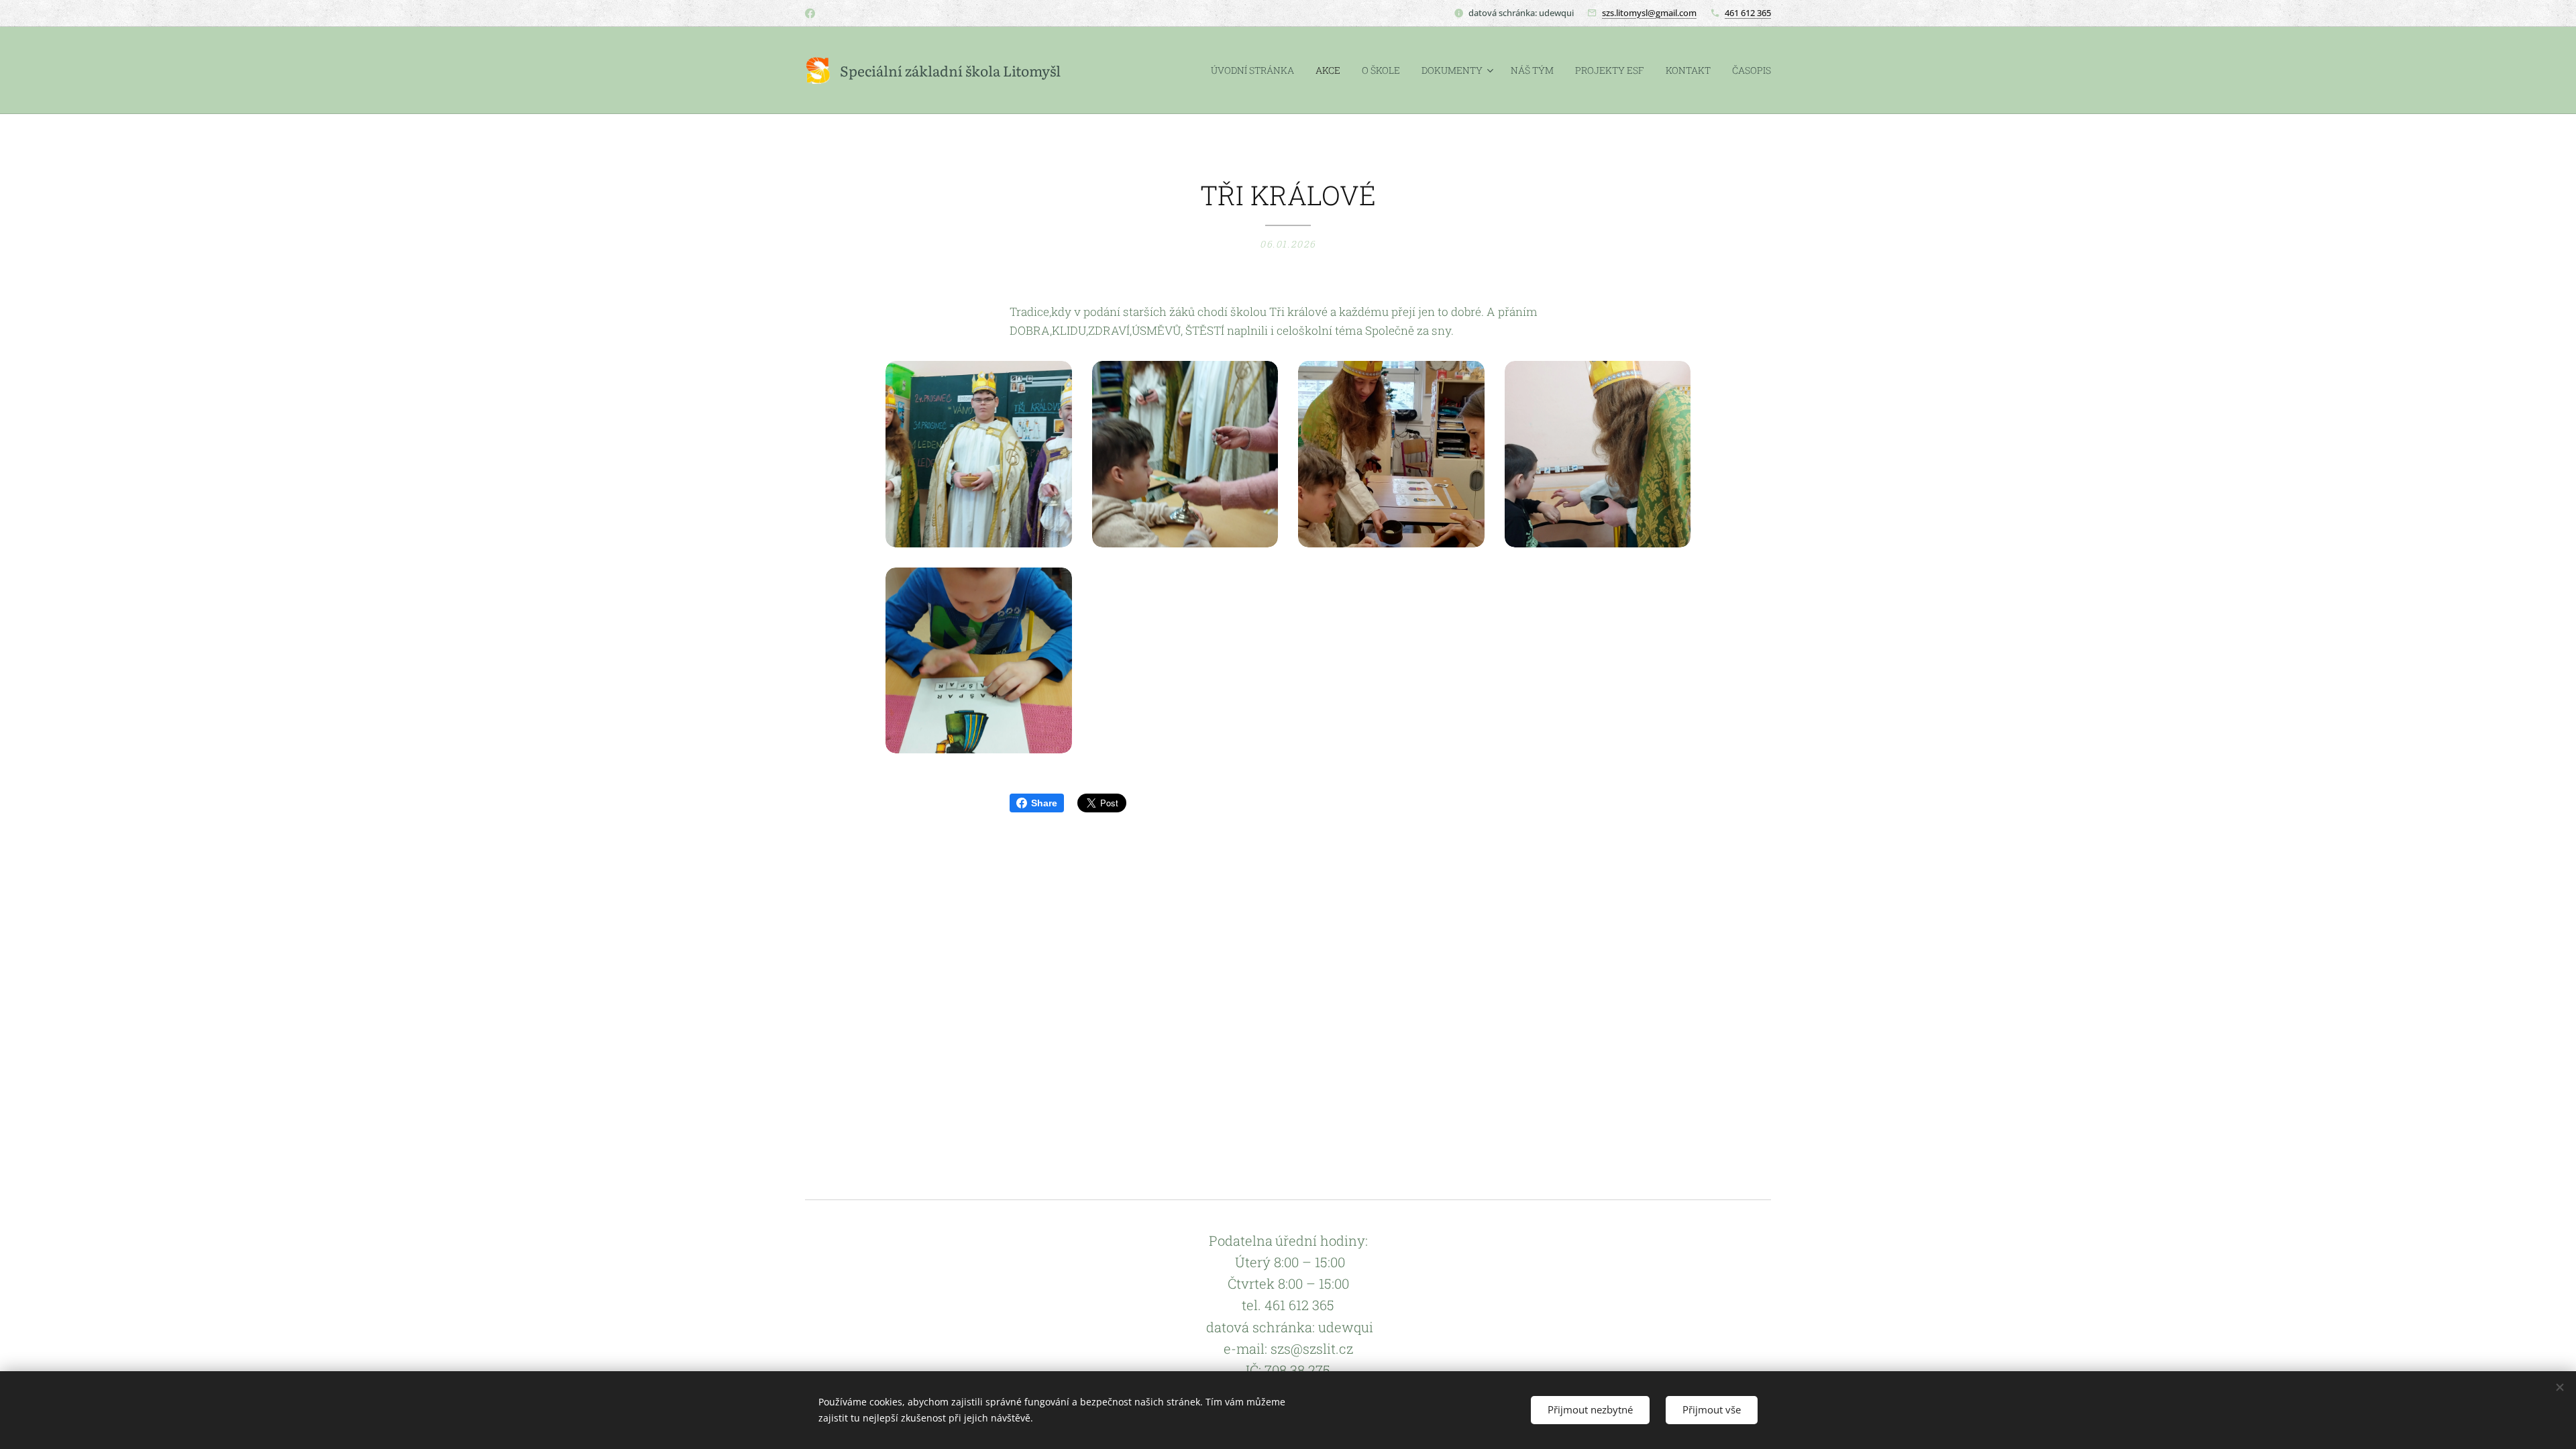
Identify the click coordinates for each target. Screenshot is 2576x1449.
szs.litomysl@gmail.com (1649, 13)
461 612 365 (1748, 13)
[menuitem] (1256, 70)
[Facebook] (810, 13)
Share (1044, 803)
